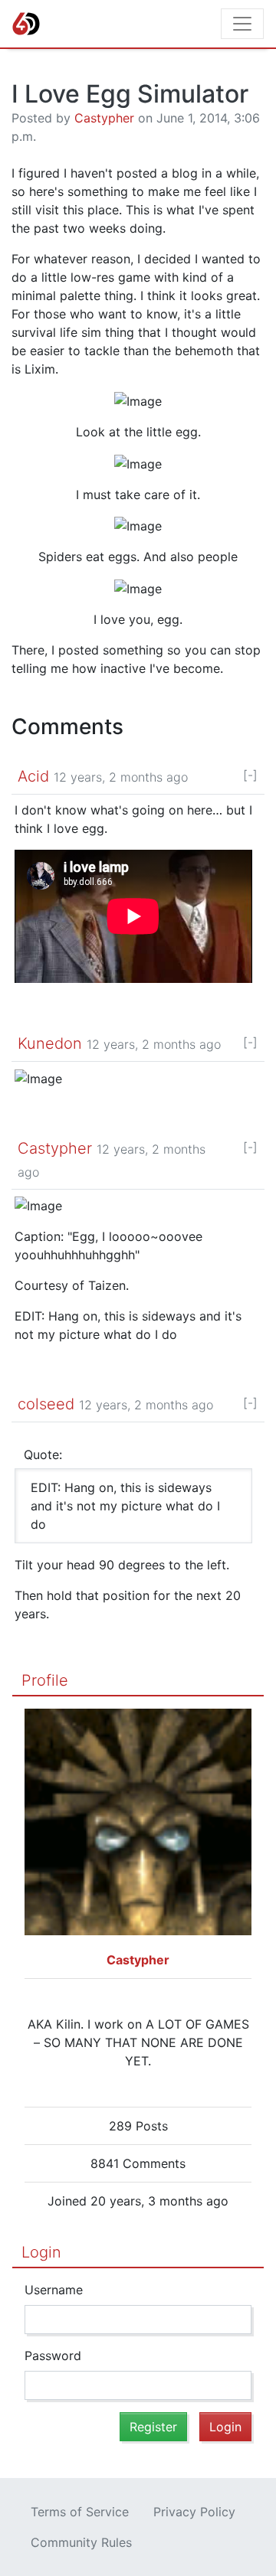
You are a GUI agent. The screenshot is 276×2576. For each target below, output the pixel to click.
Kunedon (50, 1043)
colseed (46, 1404)
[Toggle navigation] (242, 24)
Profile (45, 1680)
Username (54, 2290)
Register (153, 2427)
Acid (33, 776)
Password (53, 2356)
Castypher (104, 118)
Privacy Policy (194, 2512)
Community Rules (81, 2542)
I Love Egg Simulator (130, 94)
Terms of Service (80, 2512)
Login (41, 2252)
